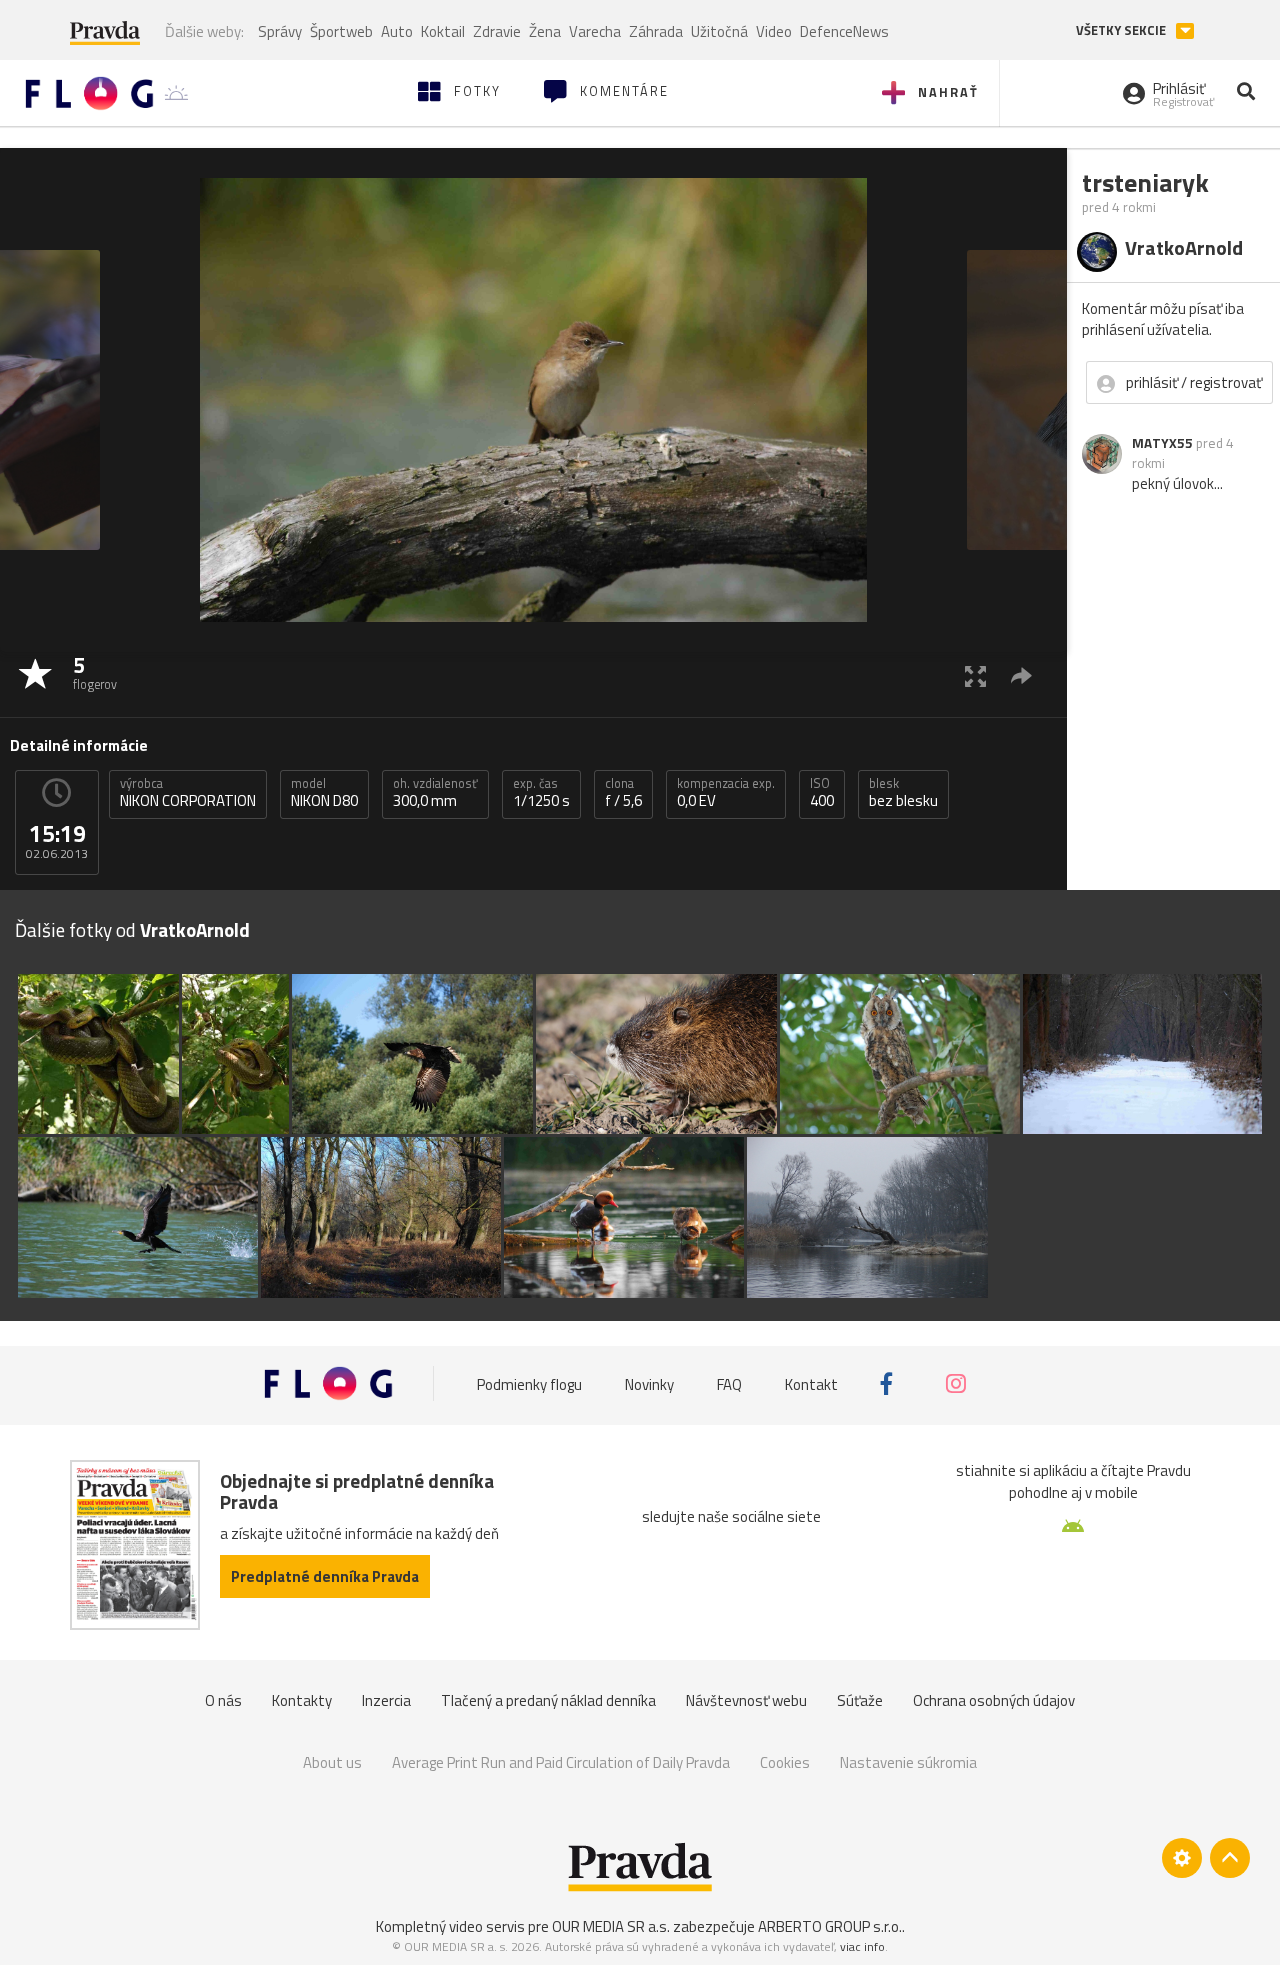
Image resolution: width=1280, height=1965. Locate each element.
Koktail (443, 31)
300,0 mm (435, 793)
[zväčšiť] (975, 675)
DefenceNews (844, 31)
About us (332, 1762)
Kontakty (302, 1700)
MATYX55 (1162, 443)
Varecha (595, 31)
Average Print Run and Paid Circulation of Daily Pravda (561, 1762)
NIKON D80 (324, 793)
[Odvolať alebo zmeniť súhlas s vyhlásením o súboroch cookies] (1182, 1858)
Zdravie (497, 31)
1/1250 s (541, 793)
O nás (223, 1700)
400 (822, 793)
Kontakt (811, 1383)
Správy (280, 31)
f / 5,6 (623, 793)
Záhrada (656, 31)
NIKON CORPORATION (188, 793)
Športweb (341, 31)
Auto (397, 31)
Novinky (649, 1383)
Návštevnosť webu (746, 1700)
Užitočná (719, 31)
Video (774, 31)
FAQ (729, 1383)
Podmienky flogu (529, 1383)
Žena (545, 31)
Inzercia (386, 1700)
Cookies (785, 1762)
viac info (862, 1946)
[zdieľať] (1021, 675)
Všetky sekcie (1122, 30)
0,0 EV (726, 793)
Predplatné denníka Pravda (325, 1576)
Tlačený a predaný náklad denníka (548, 1700)
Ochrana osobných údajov (994, 1700)
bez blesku (903, 793)
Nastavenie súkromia (908, 1762)
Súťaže (860, 1700)
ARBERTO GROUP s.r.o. (830, 1926)
